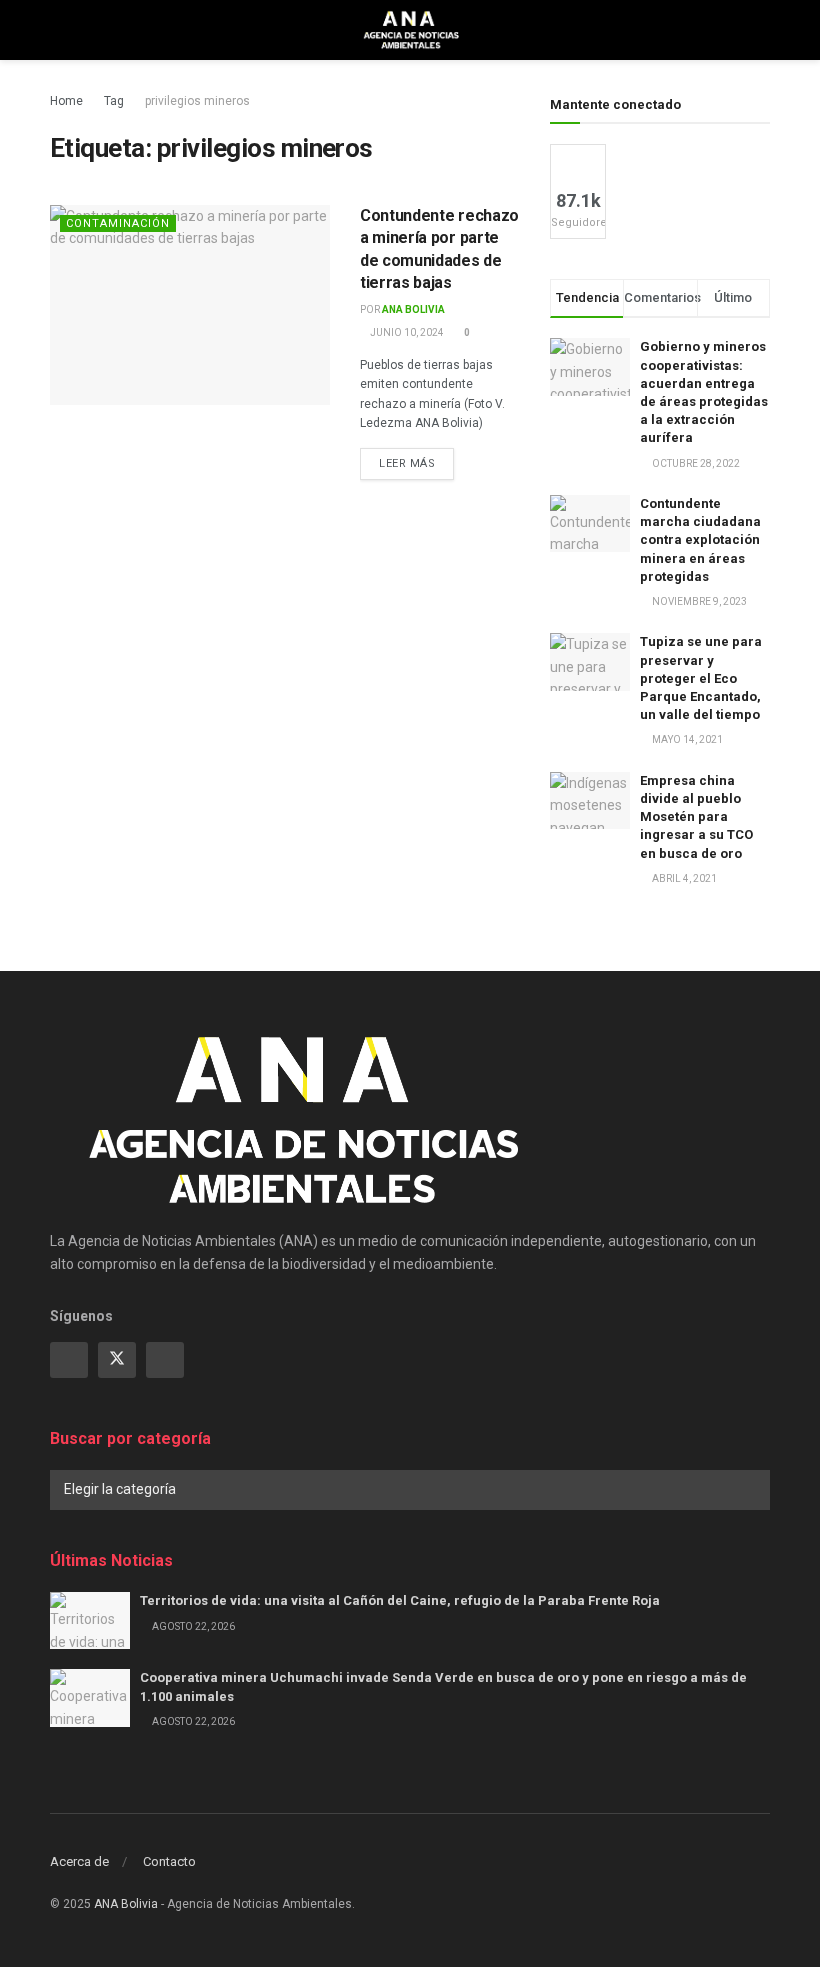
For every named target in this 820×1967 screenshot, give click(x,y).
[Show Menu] (58, 30)
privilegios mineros (197, 101)
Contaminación (118, 223)
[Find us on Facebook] (69, 1360)
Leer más (416, 463)
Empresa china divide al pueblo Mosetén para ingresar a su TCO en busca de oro (696, 817)
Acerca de (79, 1861)
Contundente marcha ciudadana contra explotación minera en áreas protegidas (700, 540)
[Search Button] (761, 30)
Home (66, 101)
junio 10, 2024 (406, 332)
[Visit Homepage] (410, 30)
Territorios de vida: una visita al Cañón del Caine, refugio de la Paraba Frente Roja (401, 1600)
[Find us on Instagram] (165, 1360)
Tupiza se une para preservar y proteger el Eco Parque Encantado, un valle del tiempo (701, 678)
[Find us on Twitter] (117, 1360)
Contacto (169, 1861)
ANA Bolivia (413, 309)
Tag (114, 101)
